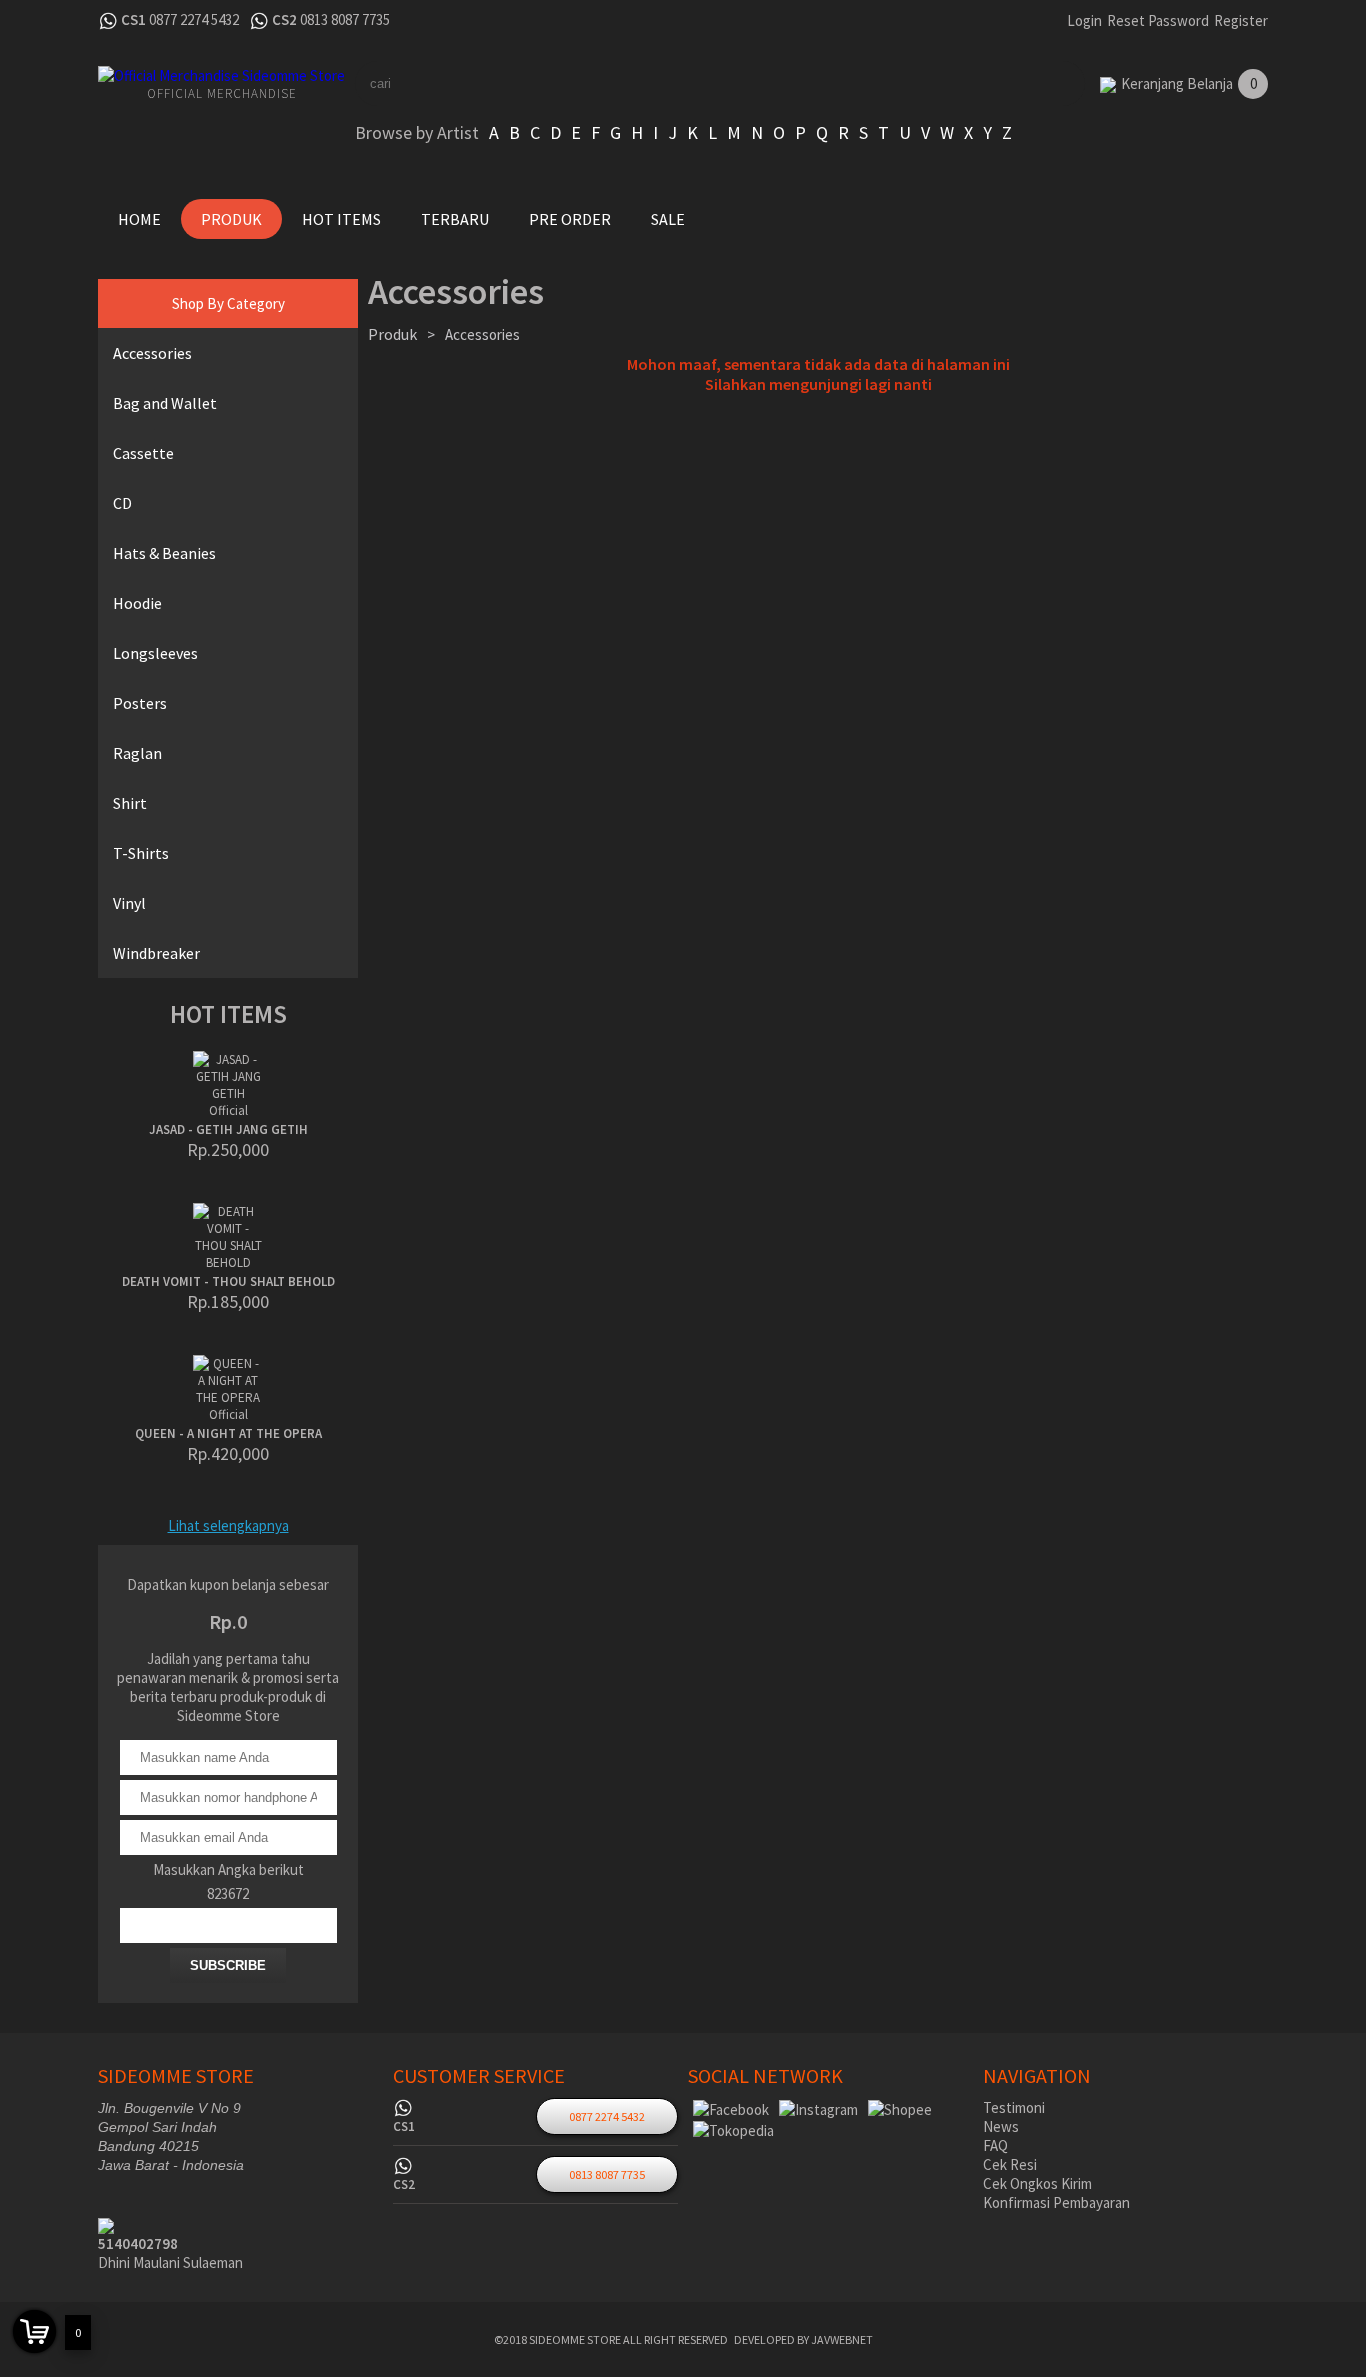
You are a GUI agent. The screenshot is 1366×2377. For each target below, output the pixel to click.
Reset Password (1158, 20)
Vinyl (129, 903)
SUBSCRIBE (228, 1965)
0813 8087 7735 (345, 19)
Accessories (152, 353)
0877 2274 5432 (194, 19)
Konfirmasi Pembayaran (1056, 2202)
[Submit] (1033, 83)
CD (122, 503)
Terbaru (455, 219)
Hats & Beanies (164, 553)
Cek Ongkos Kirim (1037, 2183)
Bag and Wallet (165, 403)
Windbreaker (156, 953)
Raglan (137, 753)
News (1001, 2126)
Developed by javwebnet (803, 2339)
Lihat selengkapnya (228, 1525)
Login (1084, 20)
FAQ (995, 2145)
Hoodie (137, 603)
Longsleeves (155, 653)
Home (139, 219)
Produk (231, 219)
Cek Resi (1010, 2164)
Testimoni (1014, 2107)
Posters (140, 703)
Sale (668, 219)
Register (1241, 20)
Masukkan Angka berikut (228, 1869)
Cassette (143, 453)
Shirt (130, 803)
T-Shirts (141, 853)
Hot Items (341, 219)
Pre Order (570, 219)
